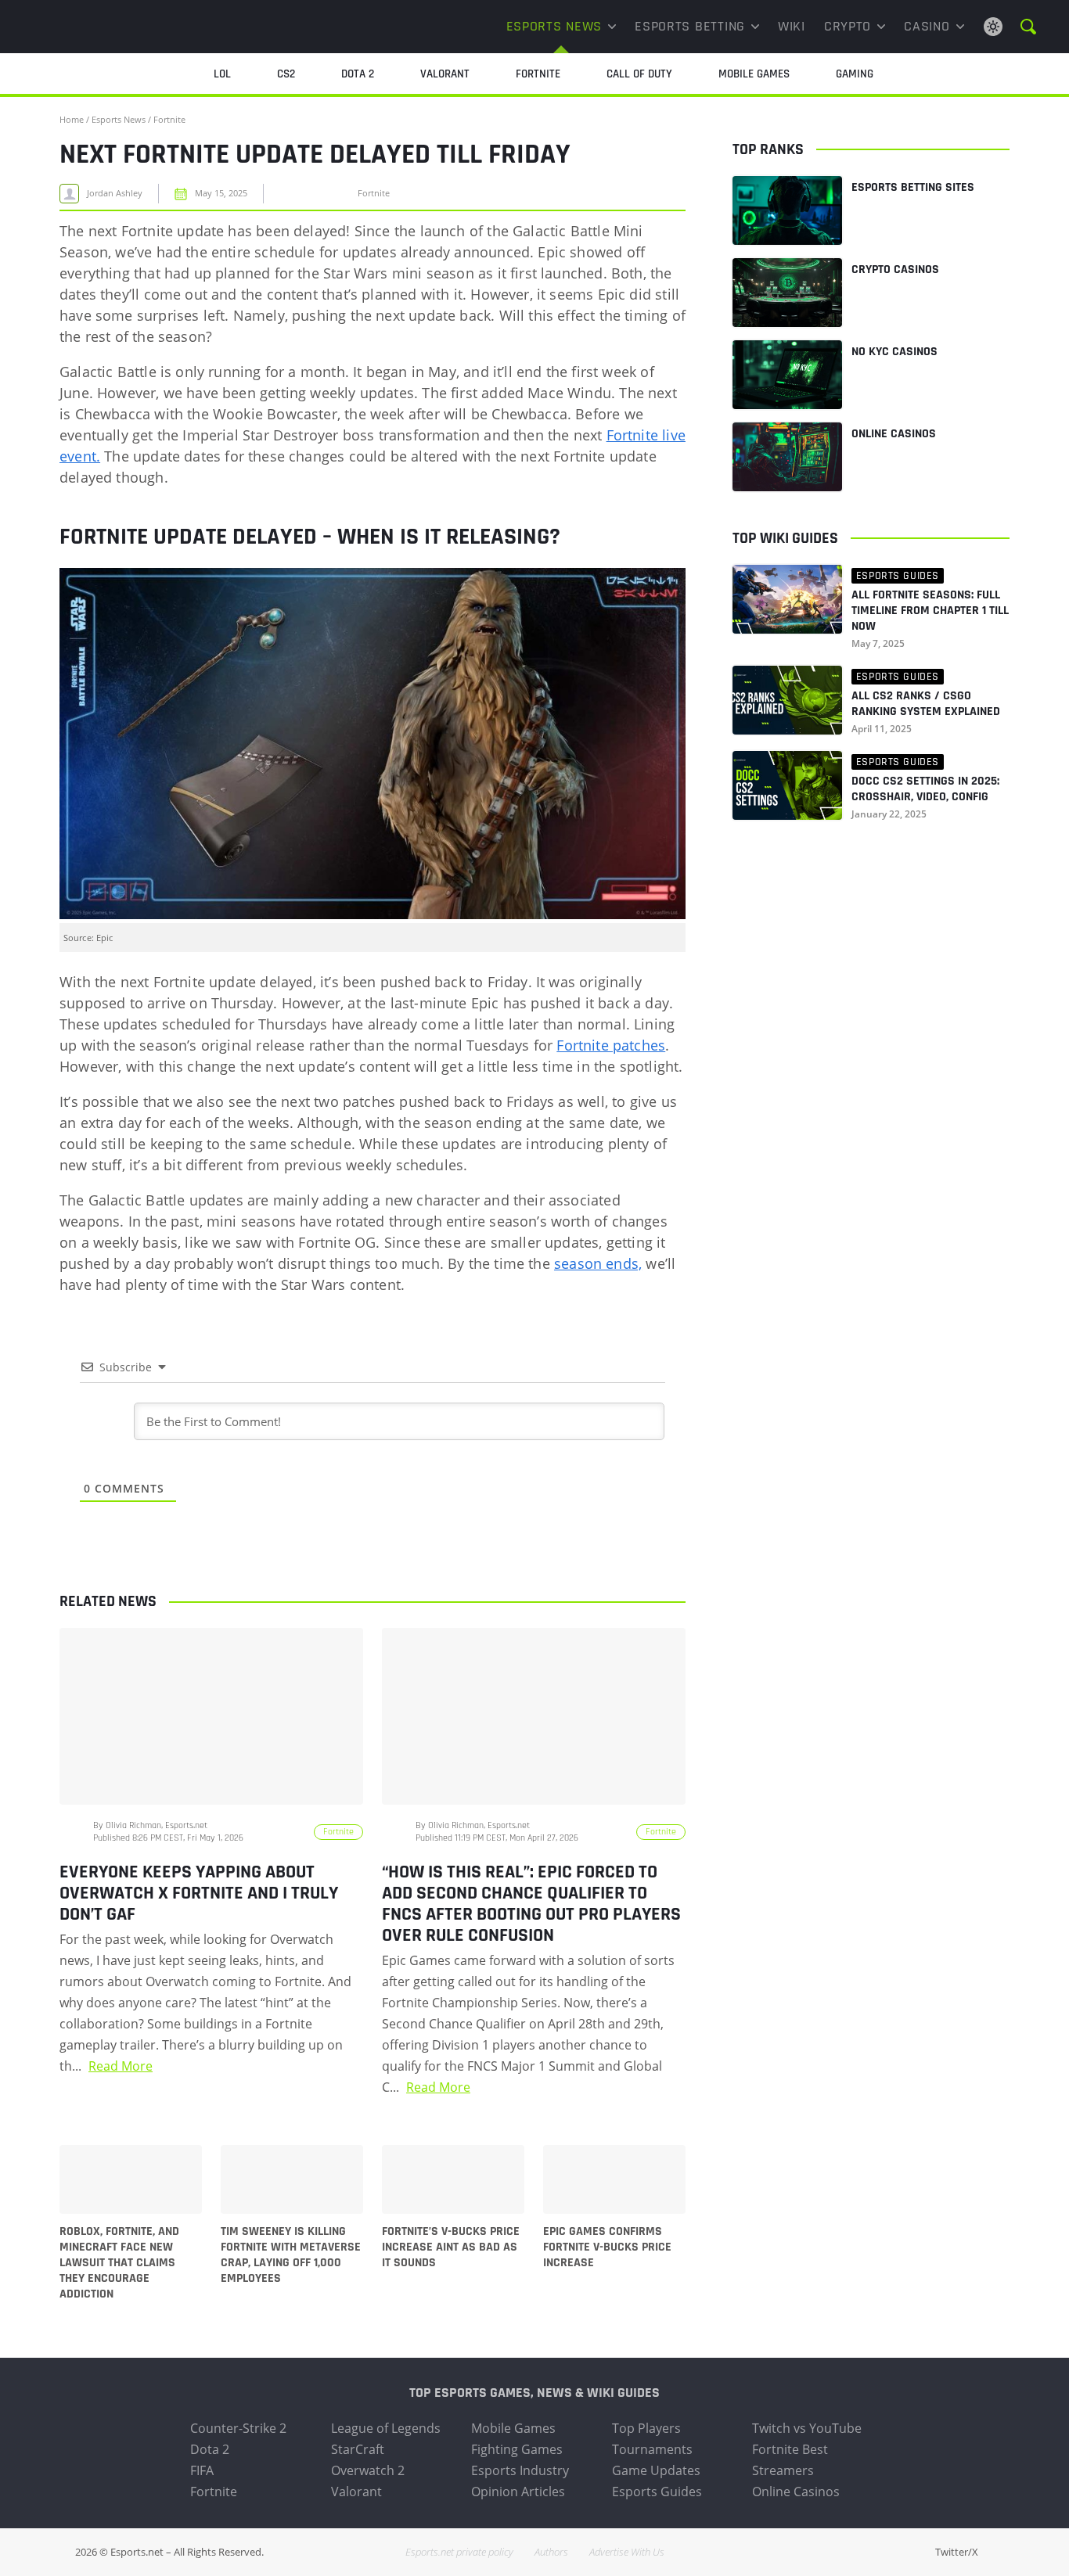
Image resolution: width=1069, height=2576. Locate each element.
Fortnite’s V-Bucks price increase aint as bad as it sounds (451, 2247)
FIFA (202, 2470)
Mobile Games (513, 2428)
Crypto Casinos (895, 269)
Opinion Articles (518, 2492)
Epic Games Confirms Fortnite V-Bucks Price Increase (607, 2247)
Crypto (848, 26)
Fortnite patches (611, 1045)
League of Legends (386, 2428)
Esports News (554, 26)
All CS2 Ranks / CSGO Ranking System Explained (926, 704)
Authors (551, 2552)
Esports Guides (657, 2492)
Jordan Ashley (115, 193)
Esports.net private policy (459, 2552)
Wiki (792, 26)
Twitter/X (957, 2552)
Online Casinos (894, 434)
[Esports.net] (112, 27)
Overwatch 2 (368, 2470)
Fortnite (169, 119)
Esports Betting (690, 26)
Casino (927, 26)
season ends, (598, 1263)
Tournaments (652, 2449)
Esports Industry (520, 2470)
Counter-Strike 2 (238, 2428)
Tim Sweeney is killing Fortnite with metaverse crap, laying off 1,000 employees (291, 2255)
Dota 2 (210, 2449)
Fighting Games (517, 2449)
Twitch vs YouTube (807, 2428)
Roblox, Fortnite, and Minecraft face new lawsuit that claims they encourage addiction (119, 2263)
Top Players (646, 2428)
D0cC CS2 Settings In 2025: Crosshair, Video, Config (925, 789)
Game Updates (656, 2470)
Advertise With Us (627, 2552)
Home (72, 119)
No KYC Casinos (894, 352)
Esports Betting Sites (913, 187)
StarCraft (358, 2449)
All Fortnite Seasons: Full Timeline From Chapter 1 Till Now (930, 611)
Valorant (356, 2492)
